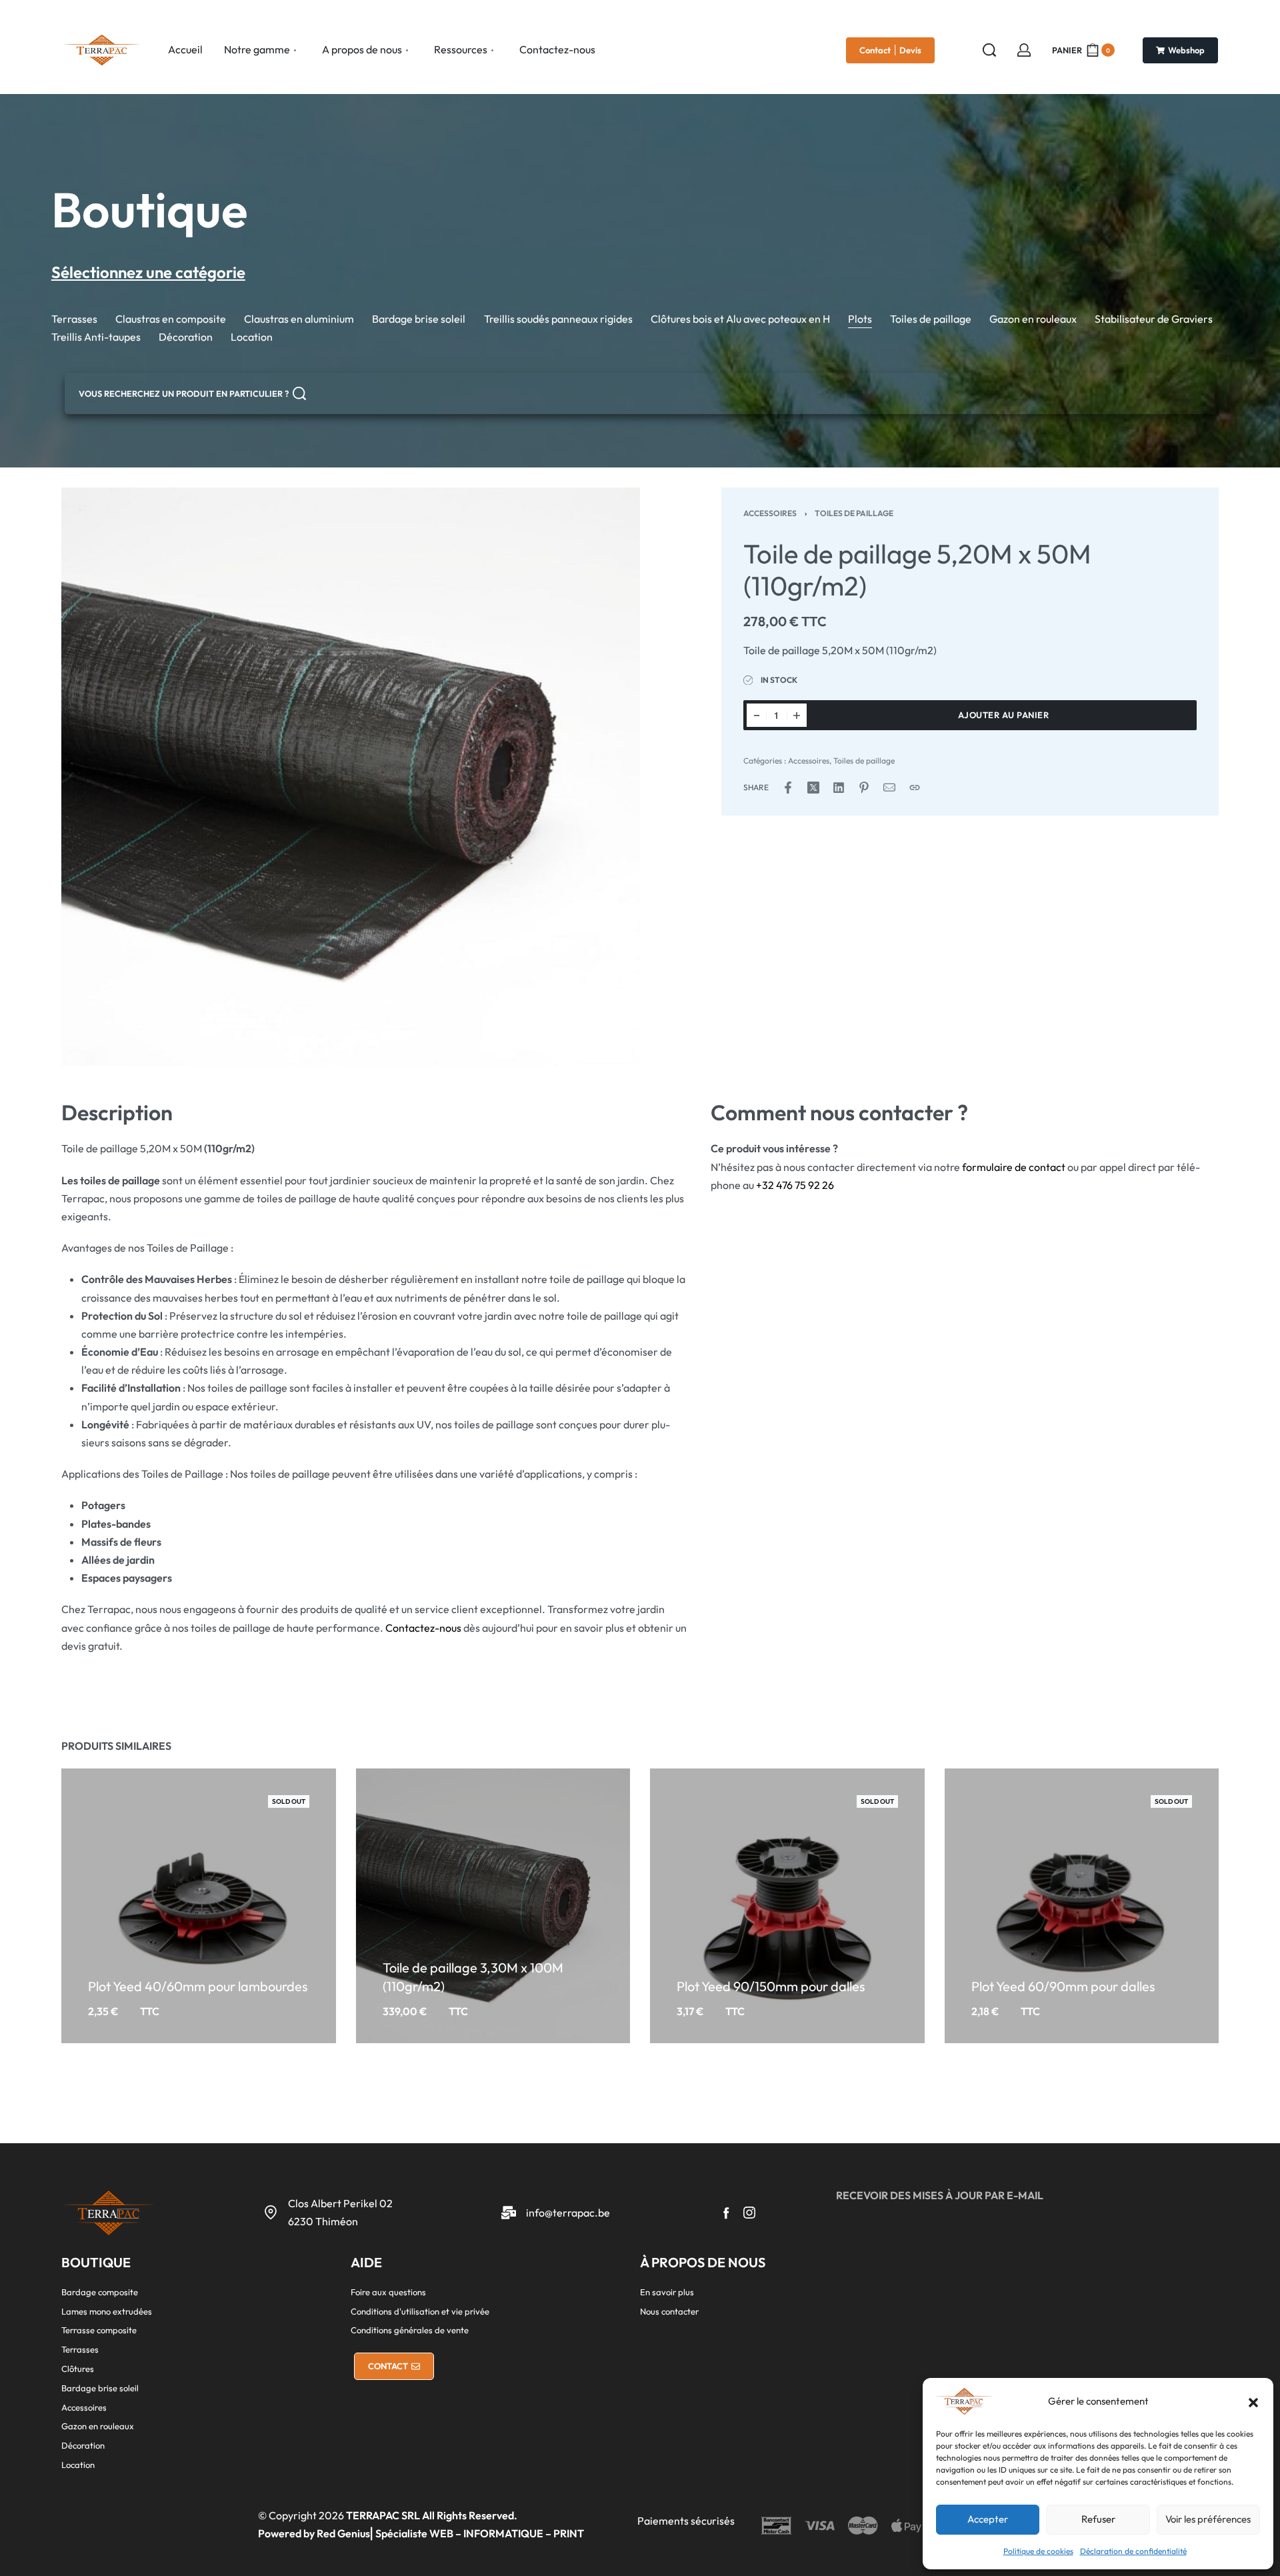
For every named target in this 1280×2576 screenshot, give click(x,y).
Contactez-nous (423, 1628)
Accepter (988, 2519)
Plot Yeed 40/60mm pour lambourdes (198, 1986)
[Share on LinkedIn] (839, 788)
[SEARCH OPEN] (989, 50)
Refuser (1098, 2519)
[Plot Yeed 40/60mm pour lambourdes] (199, 1906)
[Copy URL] (915, 788)
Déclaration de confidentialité (1133, 2551)
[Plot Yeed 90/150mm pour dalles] (787, 1906)
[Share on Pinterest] (864, 788)
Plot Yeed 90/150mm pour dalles (771, 1986)
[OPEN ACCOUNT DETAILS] (1024, 50)
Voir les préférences (1208, 2519)
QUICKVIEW (196, 1964)
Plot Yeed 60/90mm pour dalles (1063, 1986)
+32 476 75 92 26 (795, 1185)
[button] (1253, 2401)
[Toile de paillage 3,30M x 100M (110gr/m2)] (493, 1906)
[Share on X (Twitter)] (813, 788)
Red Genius (343, 2533)
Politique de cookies (1038, 2551)
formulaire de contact (1014, 1167)
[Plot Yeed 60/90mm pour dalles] (1082, 1906)
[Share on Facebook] (788, 788)
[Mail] (889, 788)
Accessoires (770, 513)
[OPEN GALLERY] (351, 777)
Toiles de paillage (854, 513)
